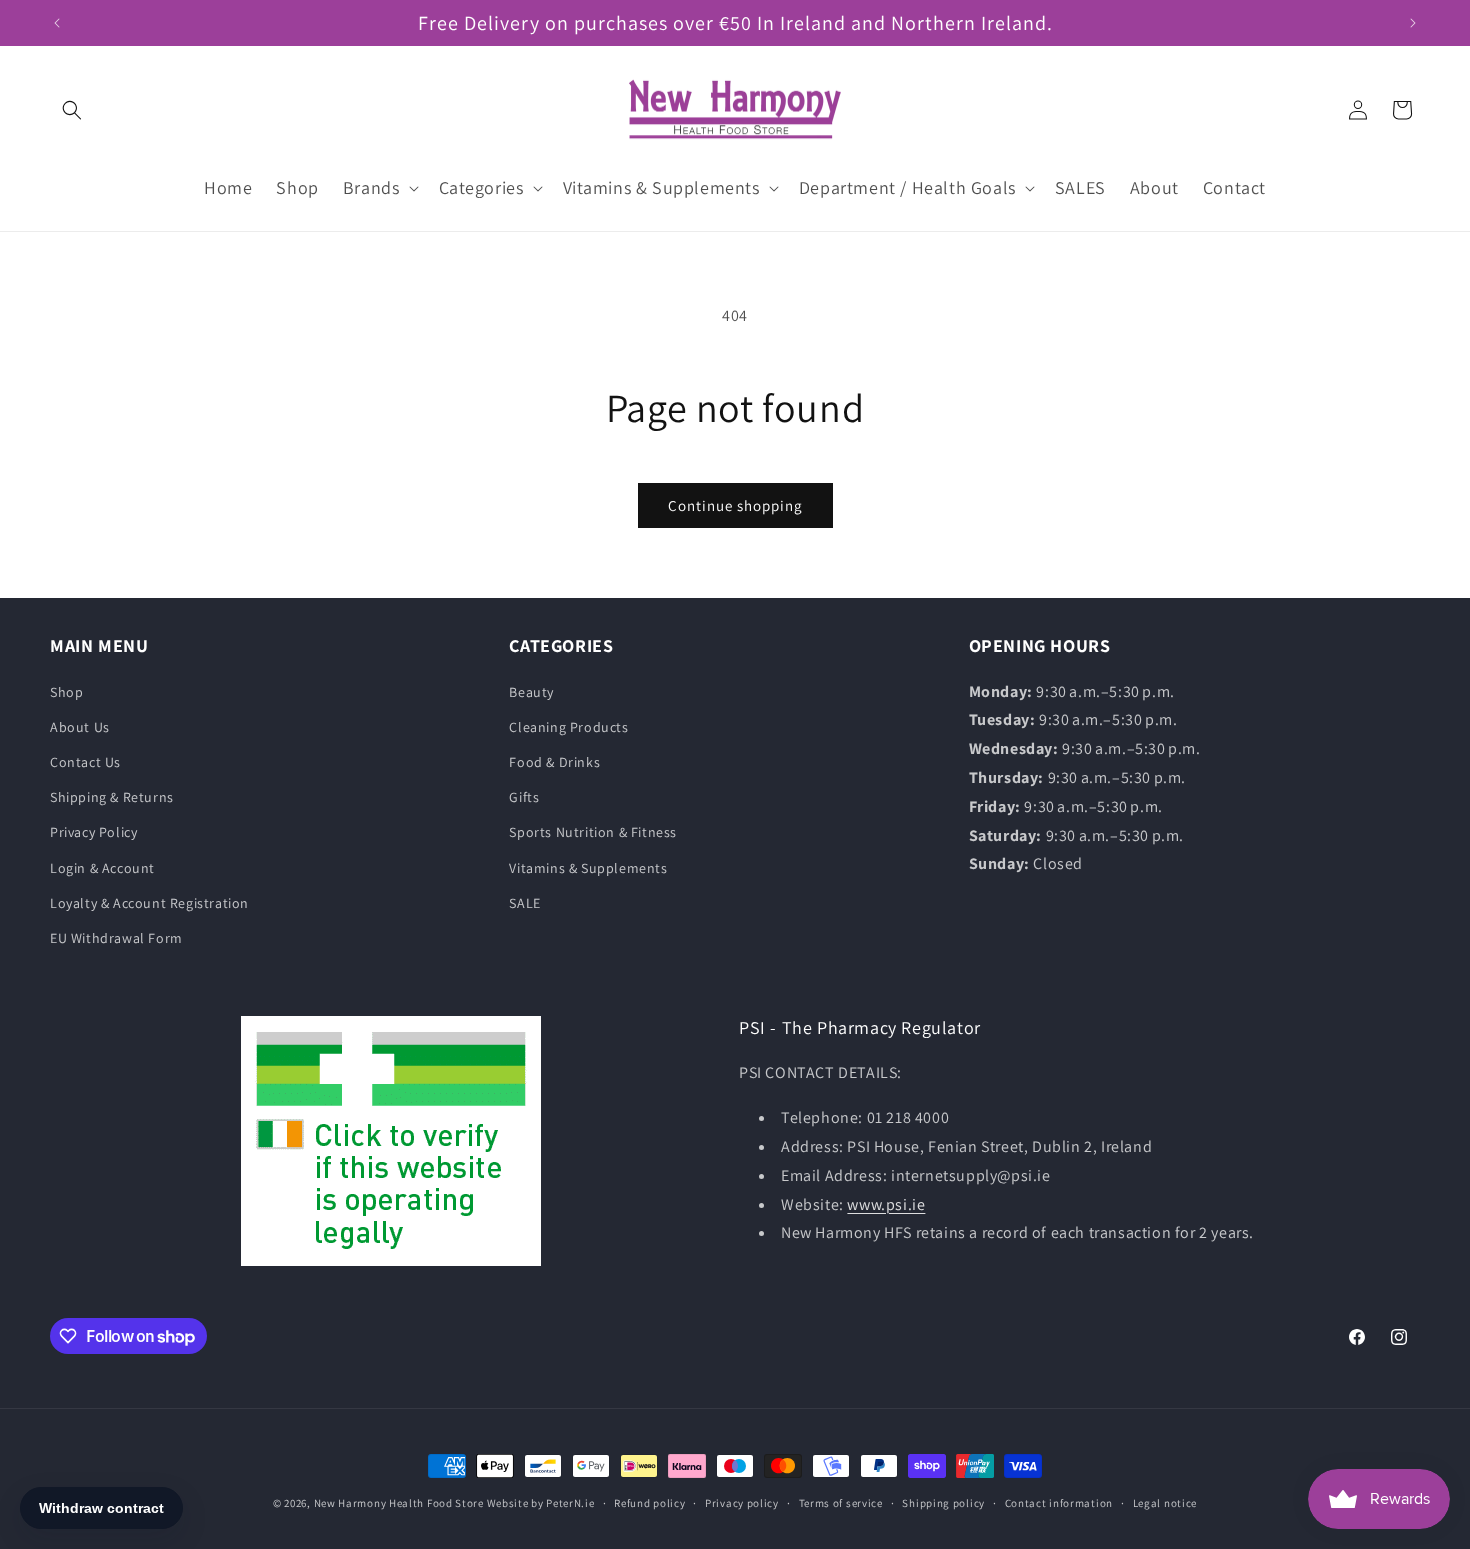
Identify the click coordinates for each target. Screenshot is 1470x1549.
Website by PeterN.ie (541, 1503)
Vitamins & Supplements (588, 868)
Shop (66, 692)
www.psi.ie (886, 1204)
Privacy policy (742, 1503)
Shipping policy (943, 1503)
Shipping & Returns (112, 797)
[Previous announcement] (57, 23)
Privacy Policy (93, 832)
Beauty (531, 692)
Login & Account (102, 868)
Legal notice (1165, 1503)
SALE (524, 903)
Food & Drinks (554, 762)
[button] (72, 110)
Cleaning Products (568, 727)
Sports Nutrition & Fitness (593, 832)
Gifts (524, 797)
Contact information (1059, 1503)
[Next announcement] (1413, 23)
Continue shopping (735, 505)
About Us (80, 727)
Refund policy (649, 1503)
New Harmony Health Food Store (399, 1503)
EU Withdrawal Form (116, 938)
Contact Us (85, 762)
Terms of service (841, 1503)
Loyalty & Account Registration (149, 903)
